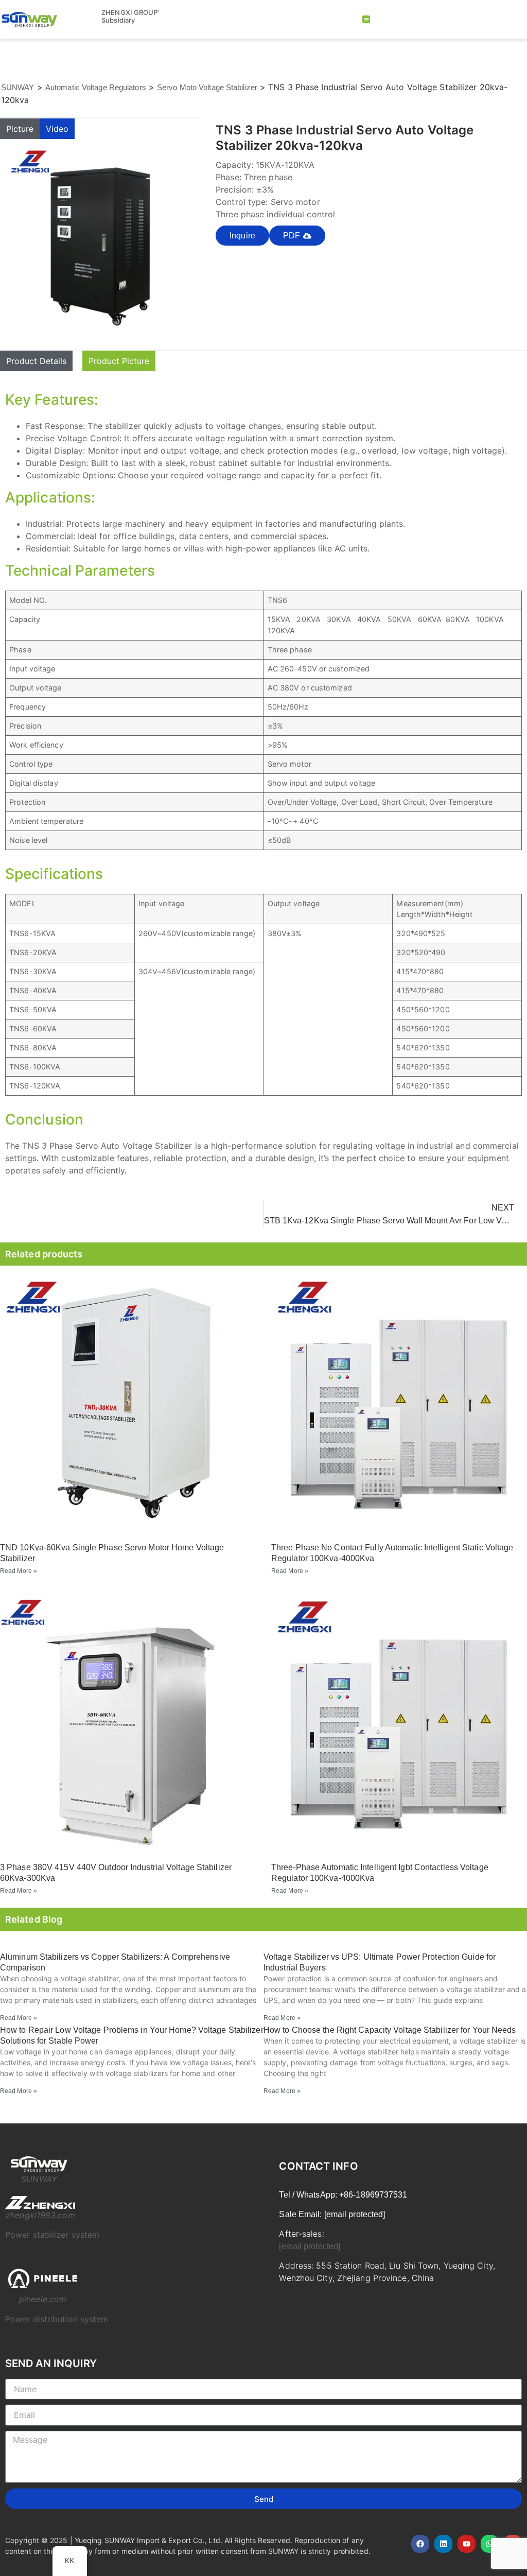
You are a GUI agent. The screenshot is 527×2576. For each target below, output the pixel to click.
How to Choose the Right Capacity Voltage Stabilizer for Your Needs (390, 2030)
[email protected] (310, 2246)
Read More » (19, 1571)
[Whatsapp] (490, 2544)
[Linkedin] (443, 2544)
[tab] (20, 129)
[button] (366, 19)
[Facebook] (420, 2544)
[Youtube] (467, 2544)
